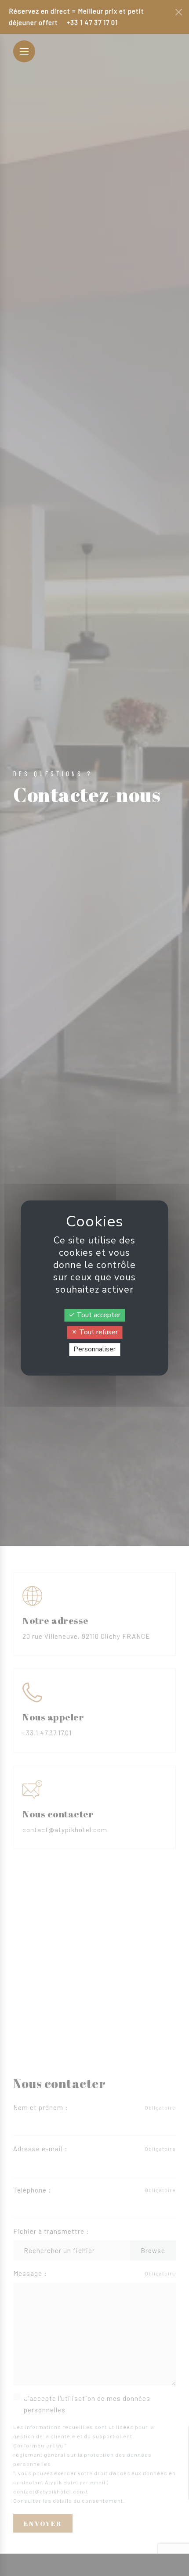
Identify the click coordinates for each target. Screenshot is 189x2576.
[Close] (179, 12)
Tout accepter (98, 1315)
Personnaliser (94, 1349)
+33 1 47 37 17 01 (92, 22)
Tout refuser (98, 1332)
